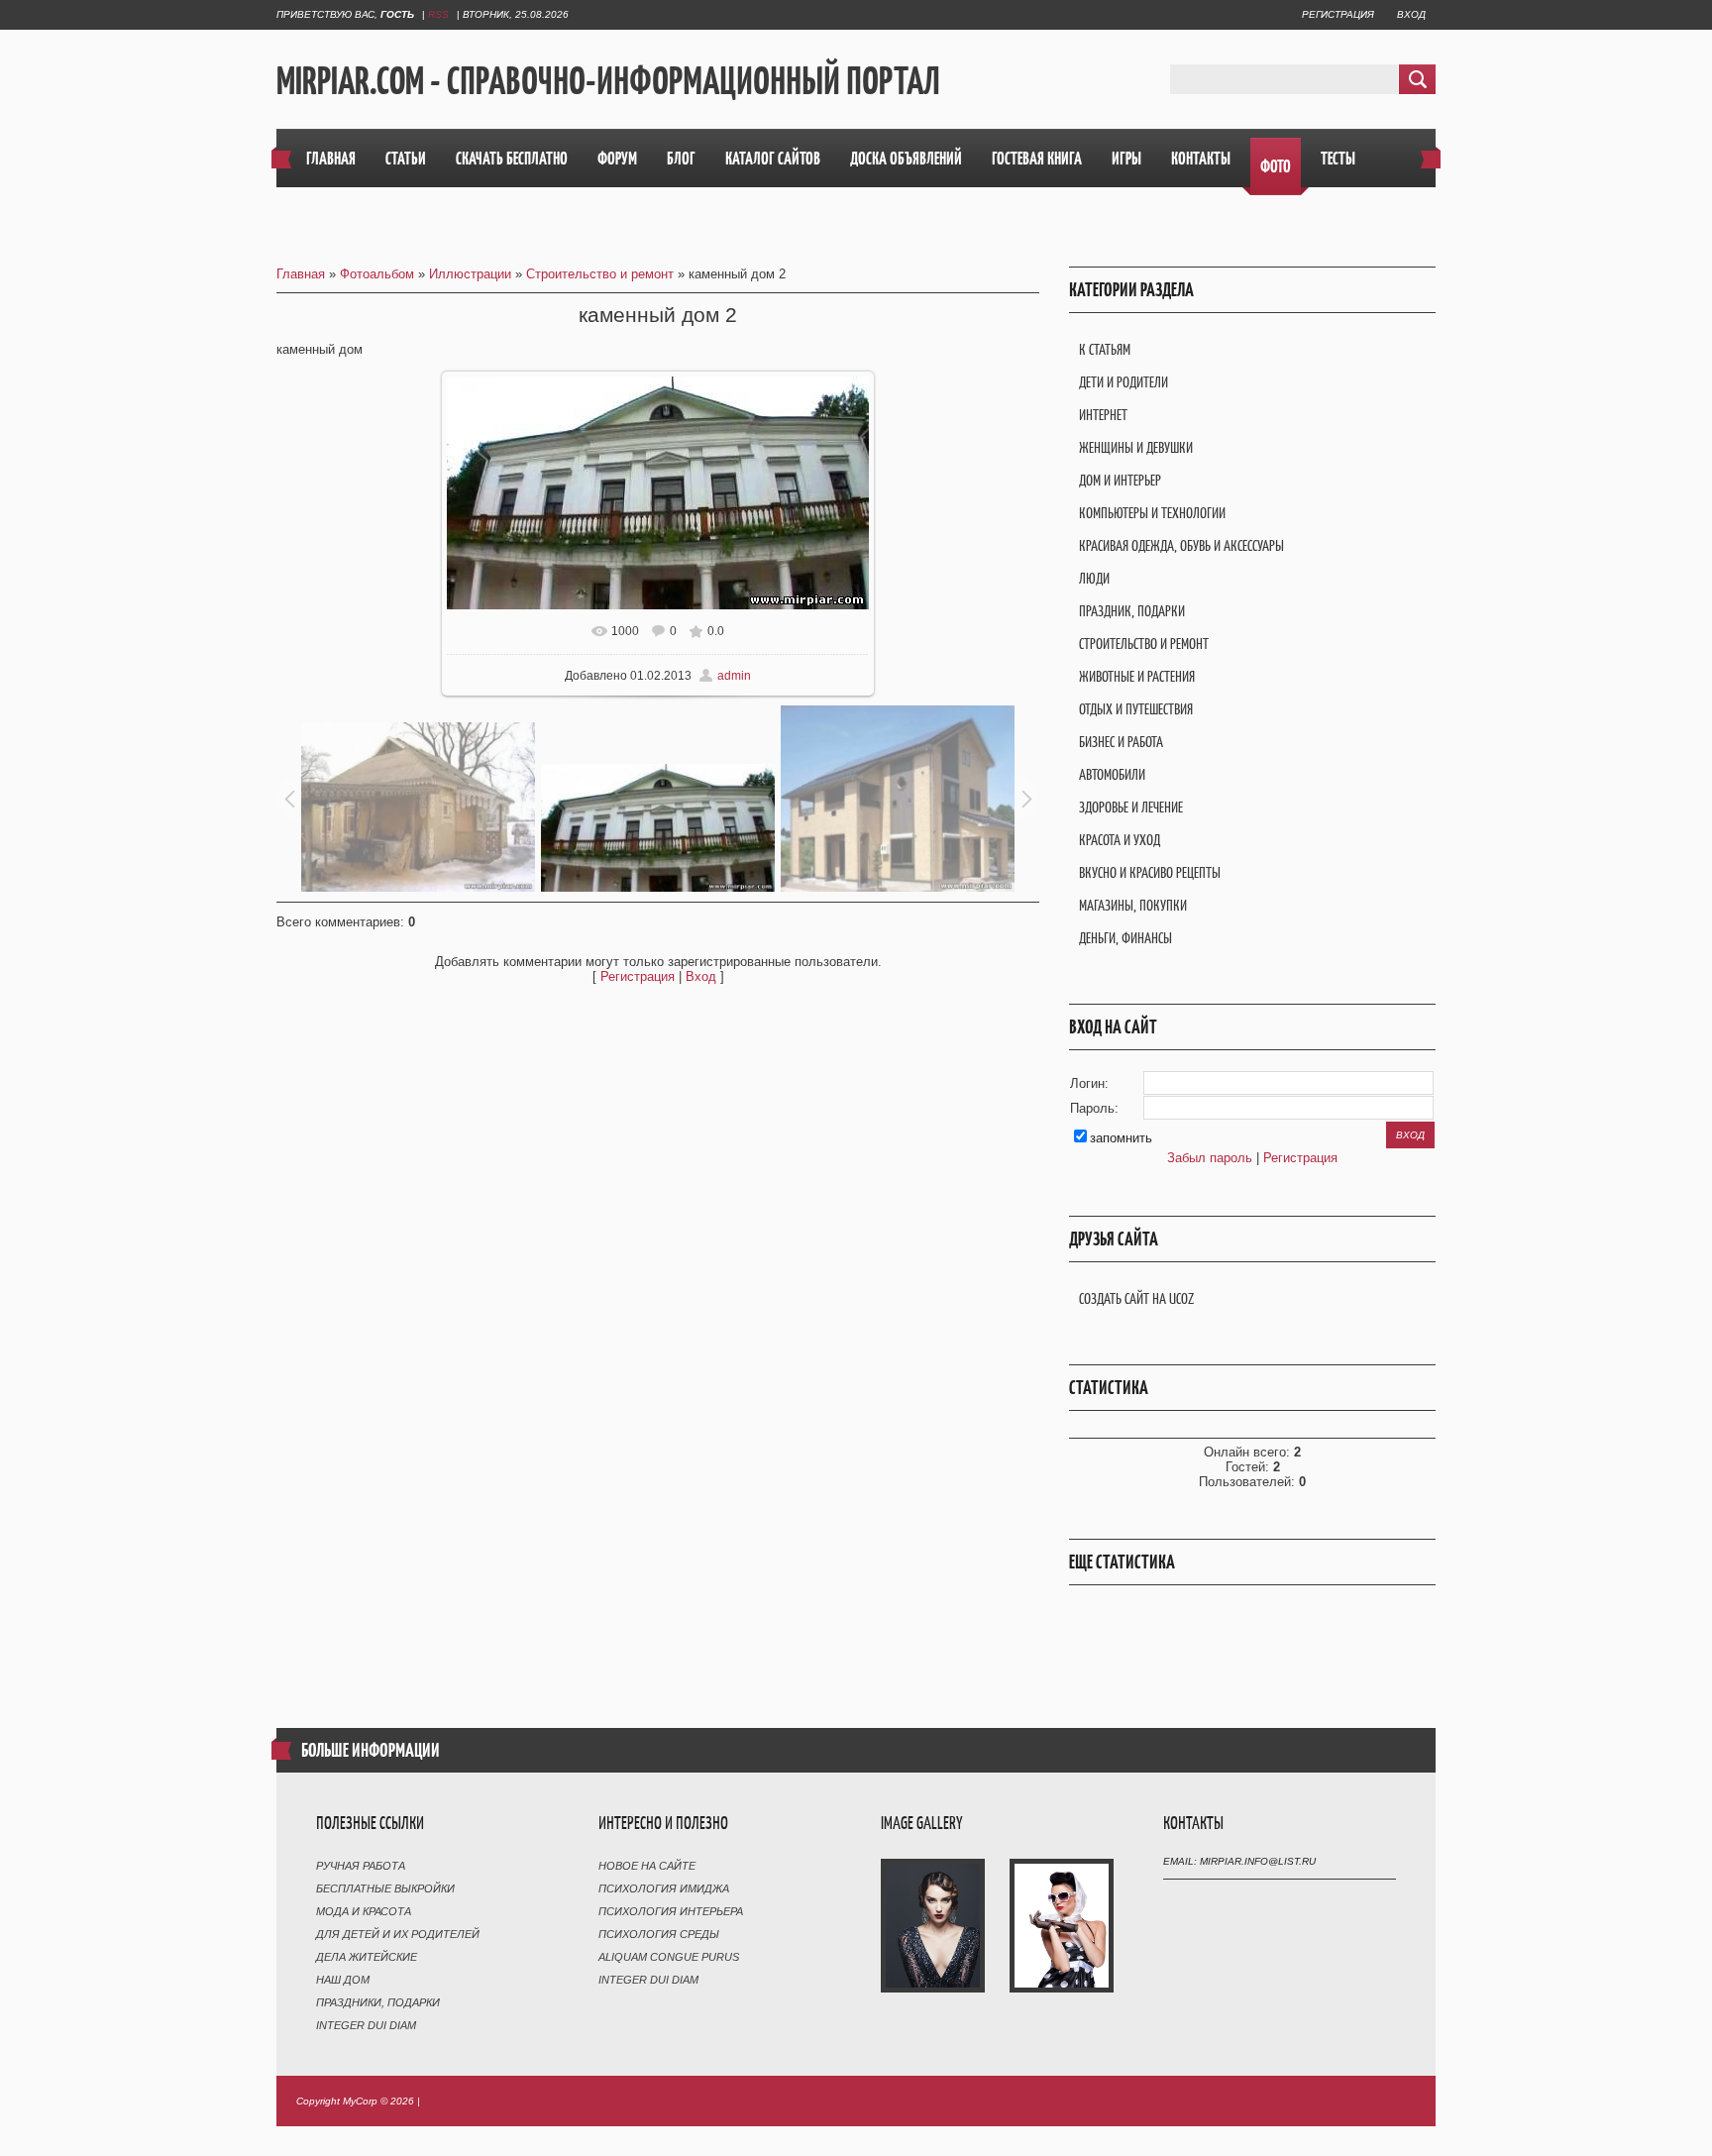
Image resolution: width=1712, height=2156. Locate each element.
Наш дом (343, 1980)
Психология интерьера (671, 1911)
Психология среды (659, 1934)
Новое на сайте (647, 1866)
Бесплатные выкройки (385, 1888)
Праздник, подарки (1132, 611)
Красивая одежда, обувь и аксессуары (1181, 545)
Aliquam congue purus (669, 1957)
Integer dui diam (366, 2025)
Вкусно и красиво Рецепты (1150, 872)
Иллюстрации (470, 274)
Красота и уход (1120, 840)
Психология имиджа (664, 1888)
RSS (438, 14)
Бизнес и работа (1121, 742)
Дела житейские (367, 1957)
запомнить (1121, 1138)
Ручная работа (361, 1866)
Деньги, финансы (1125, 938)
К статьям (1105, 349)
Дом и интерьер (1120, 480)
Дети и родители (1123, 382)
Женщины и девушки (1136, 447)
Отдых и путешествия (1136, 709)
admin (734, 676)
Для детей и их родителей (398, 1934)
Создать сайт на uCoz (1136, 1298)
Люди (1094, 578)
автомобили (1112, 774)
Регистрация (1338, 14)
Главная (301, 274)
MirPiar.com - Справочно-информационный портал (608, 80)
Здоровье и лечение (1131, 807)
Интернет (1103, 415)
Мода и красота (364, 1911)
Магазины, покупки (1133, 905)
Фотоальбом (377, 274)
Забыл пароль (1210, 1158)
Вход (1411, 14)
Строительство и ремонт (600, 274)
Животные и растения (1137, 676)
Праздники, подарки (378, 2002)
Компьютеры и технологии (1152, 513)
